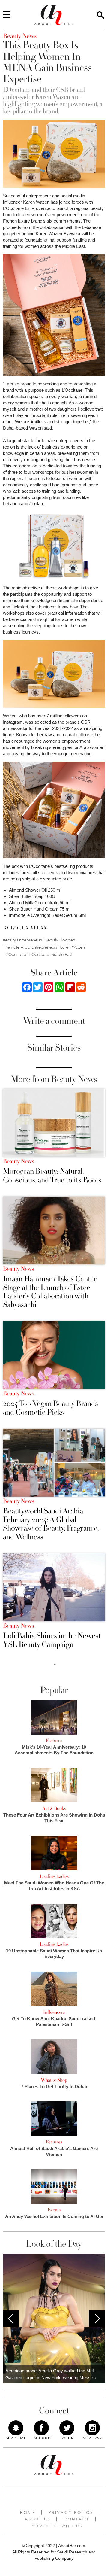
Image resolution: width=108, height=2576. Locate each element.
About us (37, 2519)
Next (97, 2319)
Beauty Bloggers (60, 940)
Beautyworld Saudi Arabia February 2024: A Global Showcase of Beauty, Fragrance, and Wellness (51, 1524)
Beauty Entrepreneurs (23, 940)
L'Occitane (16, 955)
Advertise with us (57, 2526)
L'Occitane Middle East (51, 955)
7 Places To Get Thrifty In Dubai (54, 2086)
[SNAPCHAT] (16, 2428)
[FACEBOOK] (41, 2428)
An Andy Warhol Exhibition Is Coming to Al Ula (54, 2216)
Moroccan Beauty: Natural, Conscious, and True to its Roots (52, 1176)
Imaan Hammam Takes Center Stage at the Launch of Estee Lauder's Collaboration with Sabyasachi (50, 1292)
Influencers (54, 2012)
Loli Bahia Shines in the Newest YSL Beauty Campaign (52, 1640)
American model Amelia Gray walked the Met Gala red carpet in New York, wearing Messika (51, 2374)
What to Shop (54, 2080)
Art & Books (54, 1808)
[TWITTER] (67, 2428)
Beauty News (18, 1161)
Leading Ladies (54, 1876)
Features (54, 1741)
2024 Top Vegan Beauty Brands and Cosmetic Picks (51, 1408)
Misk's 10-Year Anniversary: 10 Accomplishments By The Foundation (54, 1750)
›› (55, 1664)
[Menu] (7, 15)
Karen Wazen (72, 947)
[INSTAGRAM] (92, 2428)
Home (28, 2512)
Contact (76, 2519)
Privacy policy (71, 2512)
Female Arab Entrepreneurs (31, 947)
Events (54, 2210)
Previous (11, 2319)
